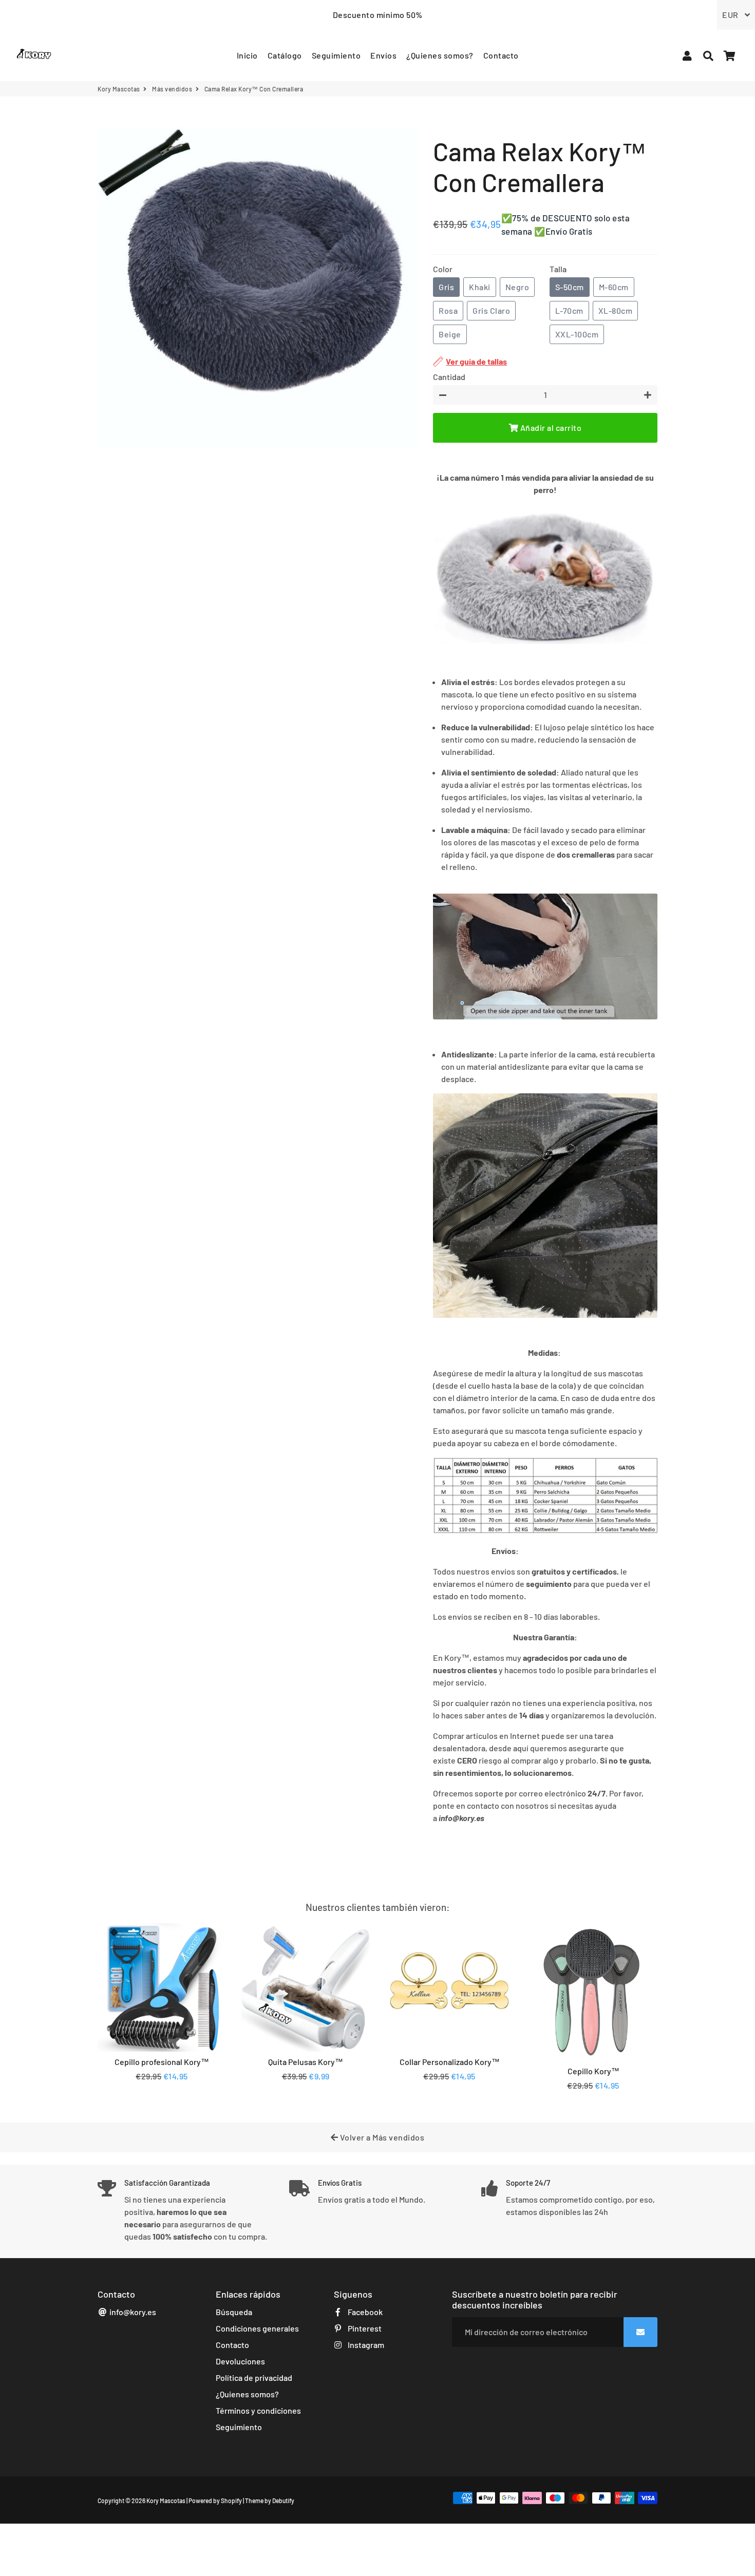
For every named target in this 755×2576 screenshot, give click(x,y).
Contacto (501, 55)
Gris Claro (491, 310)
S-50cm (570, 287)
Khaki (480, 287)
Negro (517, 287)
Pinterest (364, 2328)
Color (443, 269)
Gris (446, 287)
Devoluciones (240, 2361)
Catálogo (285, 55)
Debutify (283, 2501)
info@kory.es (132, 2312)
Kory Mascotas (119, 89)
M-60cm (614, 287)
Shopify (231, 2501)
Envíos (383, 55)
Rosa (448, 310)
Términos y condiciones (258, 2410)
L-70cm (569, 310)
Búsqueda (234, 2312)
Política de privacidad (254, 2378)
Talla (558, 269)
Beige (450, 334)
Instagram (365, 2345)
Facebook (364, 2312)
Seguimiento (336, 55)
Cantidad (449, 377)
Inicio (247, 55)
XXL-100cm (577, 334)
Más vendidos (172, 89)
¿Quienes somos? (440, 55)
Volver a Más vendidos (381, 2137)
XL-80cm (616, 310)
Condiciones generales (257, 2328)
